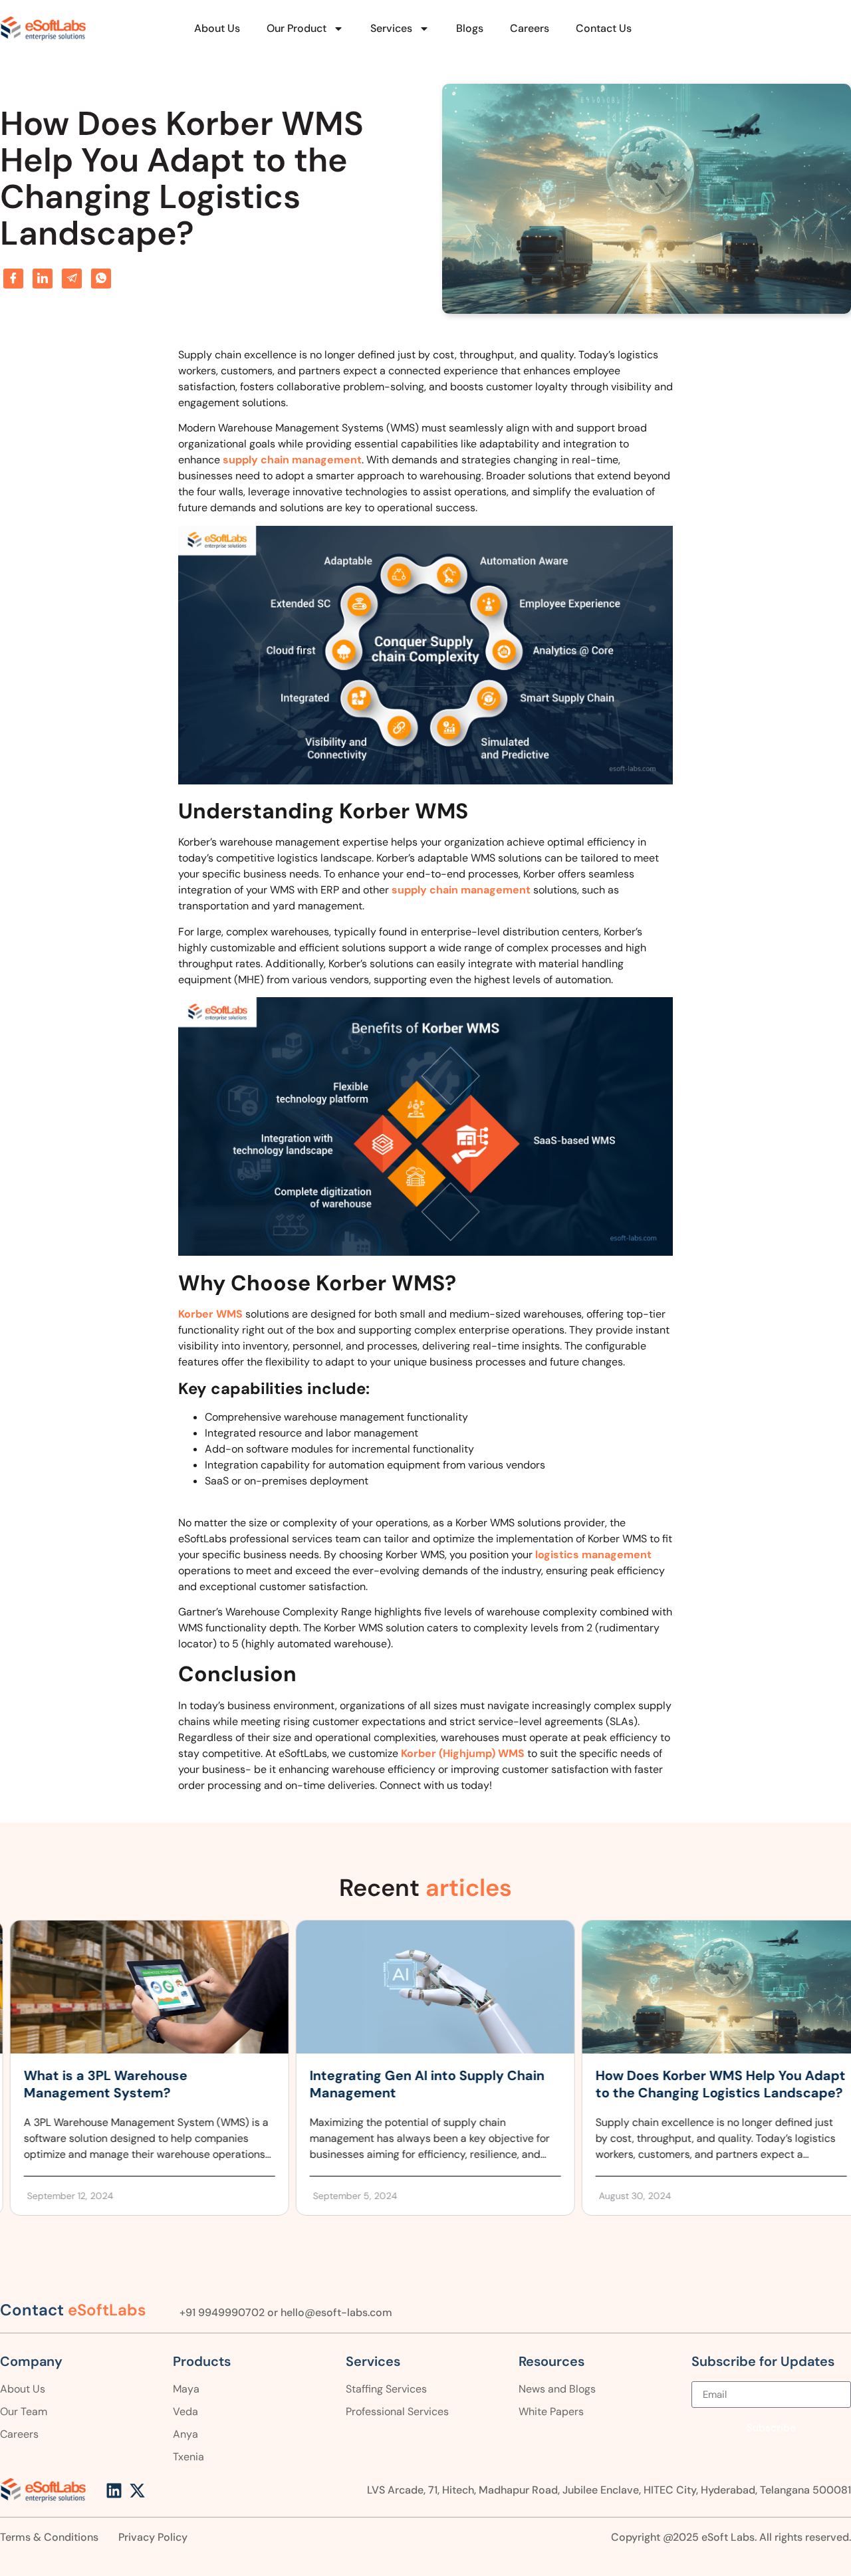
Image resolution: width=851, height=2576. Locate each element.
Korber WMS (210, 1314)
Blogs (470, 28)
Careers (530, 28)
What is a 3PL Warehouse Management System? (96, 2084)
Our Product (297, 28)
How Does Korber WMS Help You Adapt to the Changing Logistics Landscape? (711, 2084)
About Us (217, 28)
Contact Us (604, 28)
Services (391, 28)
